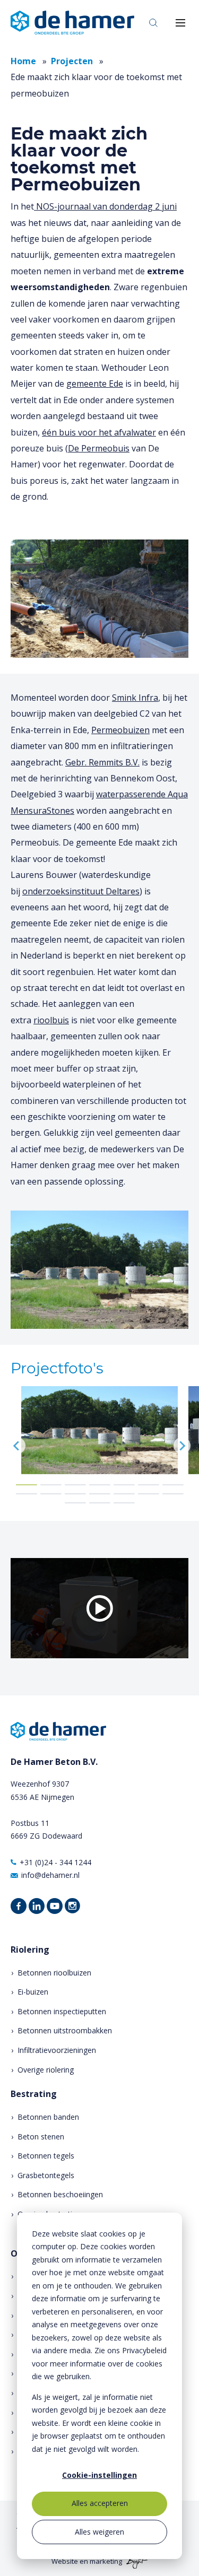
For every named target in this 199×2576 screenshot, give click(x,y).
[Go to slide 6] (149, 1485)
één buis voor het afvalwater (99, 432)
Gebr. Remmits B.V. (102, 762)
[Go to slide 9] (51, 1494)
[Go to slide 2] (51, 1485)
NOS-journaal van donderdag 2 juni (105, 206)
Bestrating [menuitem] (34, 2094)
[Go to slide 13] (149, 1494)
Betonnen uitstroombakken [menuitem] (65, 2030)
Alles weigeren (99, 2532)
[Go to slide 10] (75, 1494)
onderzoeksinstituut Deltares (81, 891)
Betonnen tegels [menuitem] (46, 2156)
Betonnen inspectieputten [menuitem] (62, 2011)
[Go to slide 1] (27, 1485)
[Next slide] (182, 1446)
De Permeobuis (99, 448)
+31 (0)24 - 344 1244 (55, 1862)
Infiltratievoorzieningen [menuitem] (57, 2050)
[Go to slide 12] (124, 1494)
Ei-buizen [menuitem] (33, 1992)
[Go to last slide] (17, 1446)
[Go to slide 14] (173, 1494)
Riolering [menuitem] (30, 1950)
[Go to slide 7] (173, 1485)
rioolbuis (51, 1020)
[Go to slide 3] (75, 1485)
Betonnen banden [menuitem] (48, 2117)
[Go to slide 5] (124, 1485)
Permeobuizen (120, 730)
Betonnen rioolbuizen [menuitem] (54, 1973)
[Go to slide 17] (124, 1503)
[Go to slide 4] (100, 1485)
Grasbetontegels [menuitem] (46, 2175)
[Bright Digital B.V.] (136, 2561)
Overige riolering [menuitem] (46, 2070)
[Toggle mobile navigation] (180, 23)
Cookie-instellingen (99, 2475)
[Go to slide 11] (100, 1494)
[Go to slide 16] (100, 1503)
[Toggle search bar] (153, 23)
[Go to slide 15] (75, 1503)
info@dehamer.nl (50, 1875)
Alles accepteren (100, 2503)
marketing (106, 2561)
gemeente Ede (95, 384)
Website (65, 2561)
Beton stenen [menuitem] (41, 2136)
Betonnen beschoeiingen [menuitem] (60, 2194)
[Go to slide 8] (27, 1494)
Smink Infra (135, 698)
